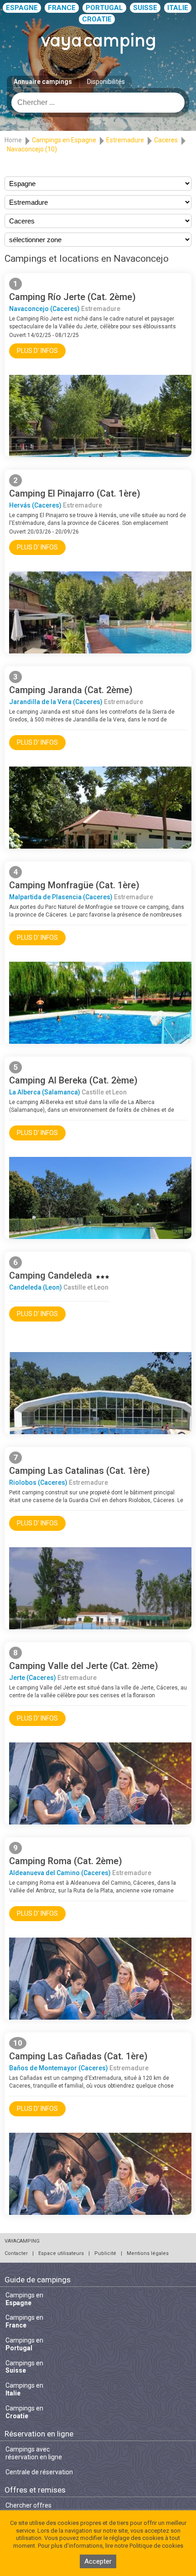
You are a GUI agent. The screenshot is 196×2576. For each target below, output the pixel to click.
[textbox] (98, 103)
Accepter (98, 2561)
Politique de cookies (156, 2546)
